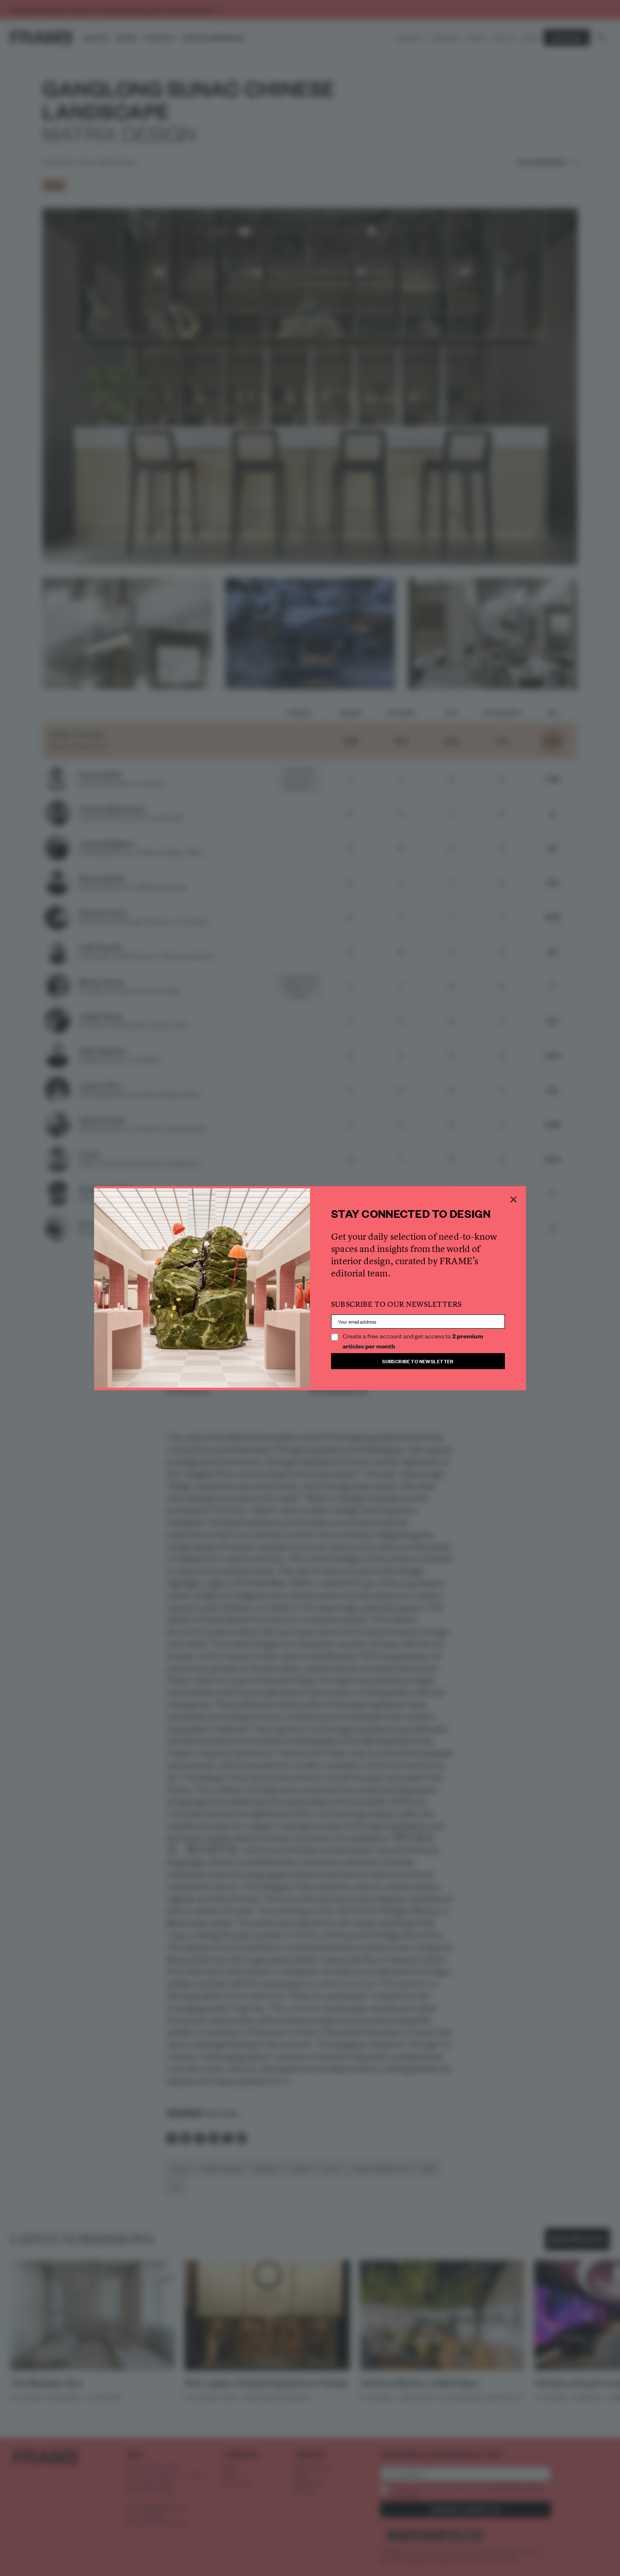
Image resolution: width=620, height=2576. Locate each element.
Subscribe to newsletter (418, 1361)
